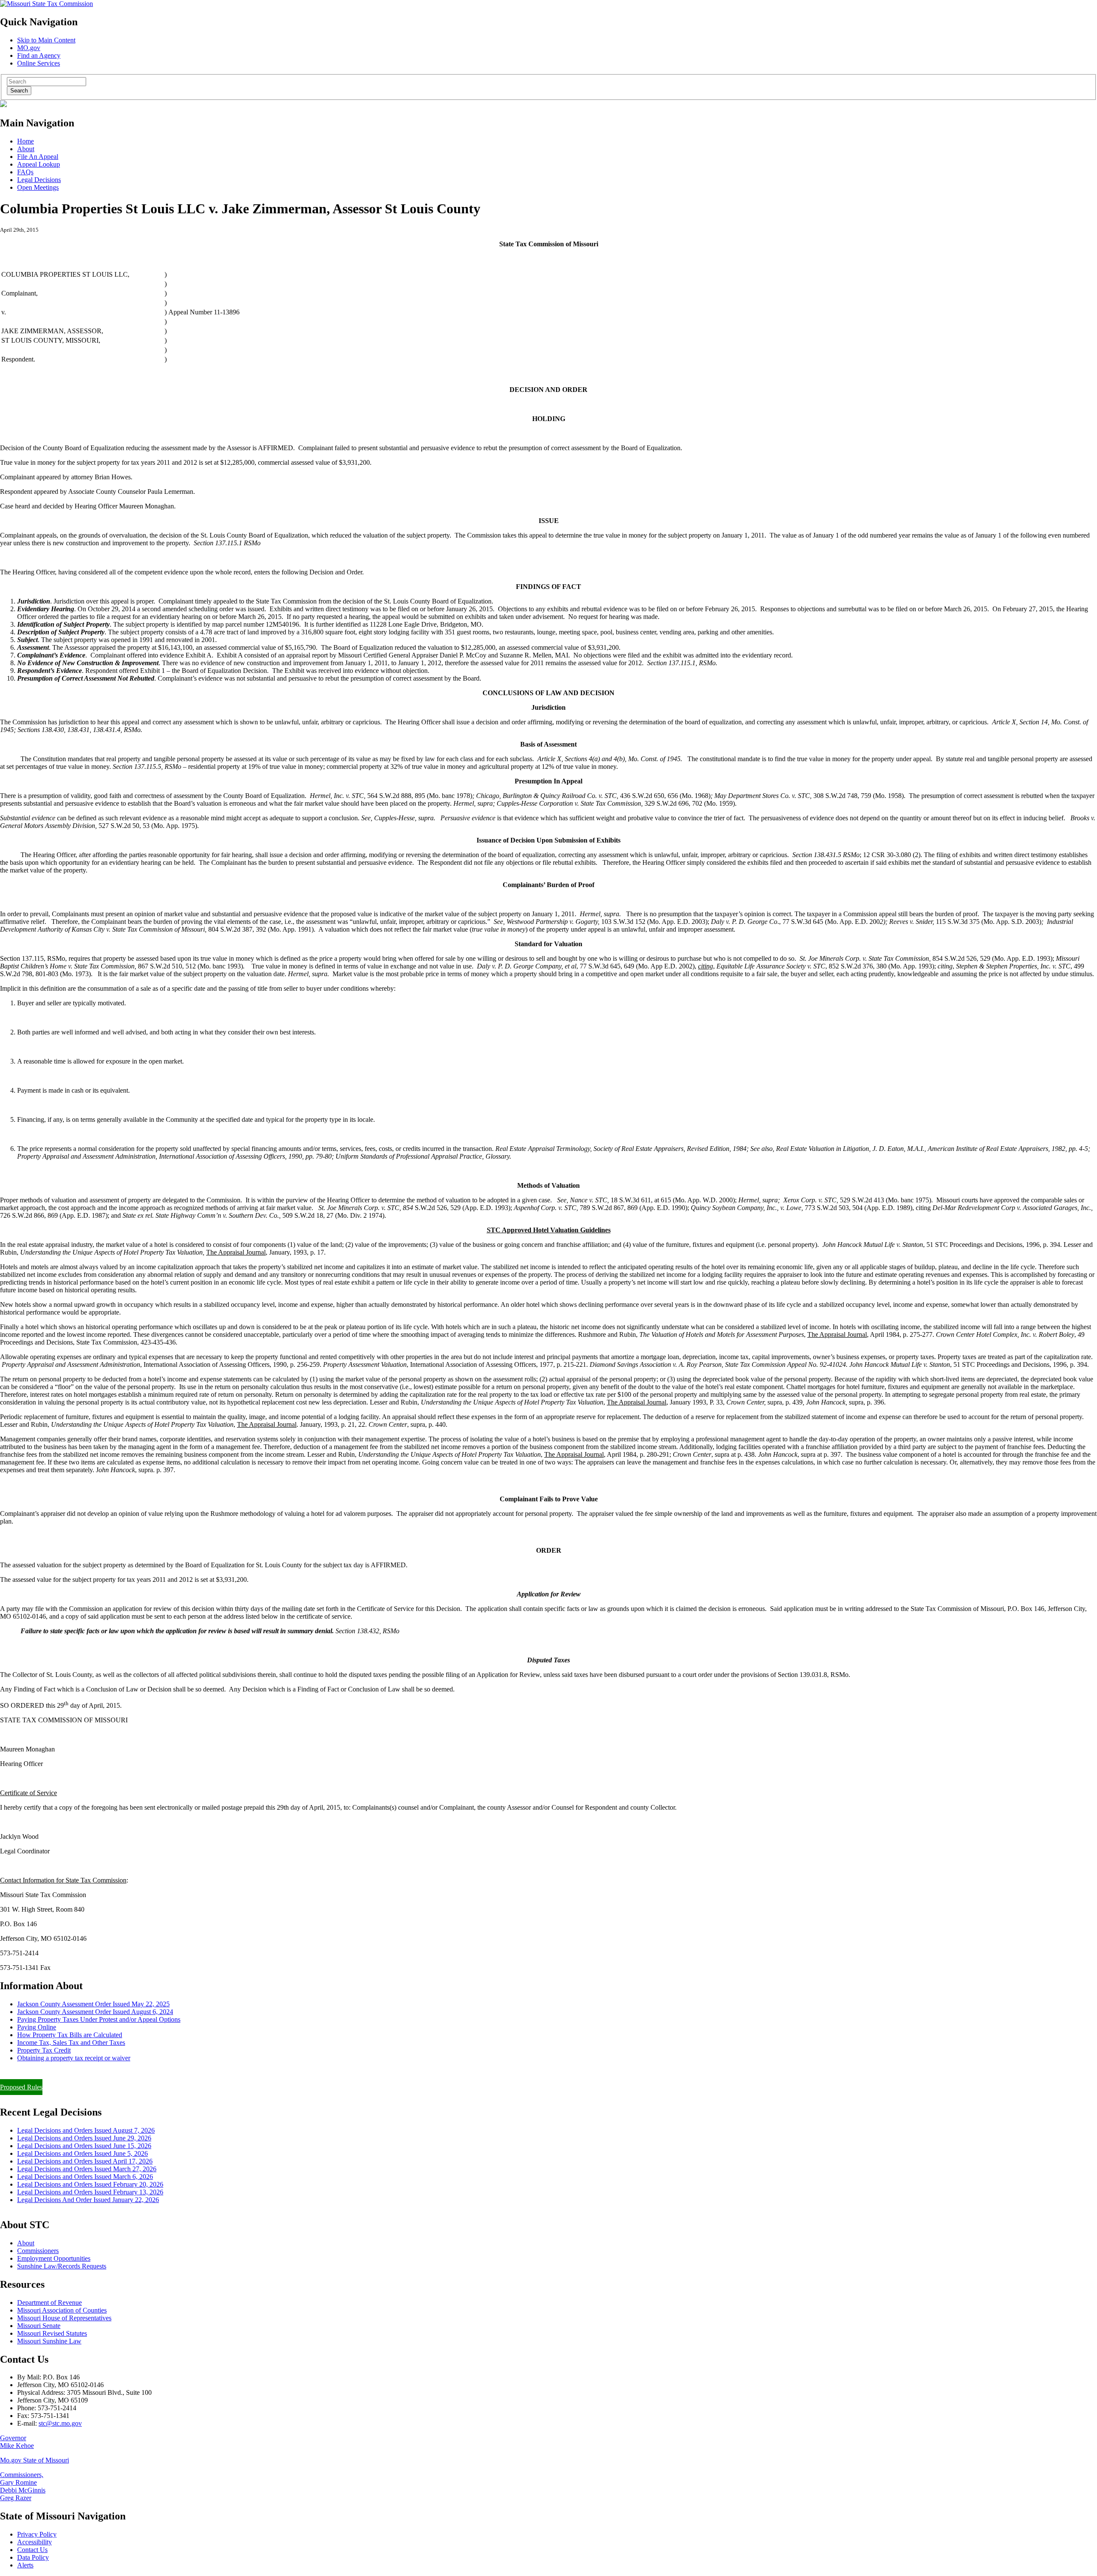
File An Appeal (38, 157)
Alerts (25, 2565)
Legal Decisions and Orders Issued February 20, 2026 (90, 2184)
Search (19, 91)
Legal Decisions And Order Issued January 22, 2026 (88, 2200)
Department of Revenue (49, 2303)
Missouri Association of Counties (62, 2310)
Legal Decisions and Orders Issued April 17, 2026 (85, 2161)
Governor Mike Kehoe (17, 2442)
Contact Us (32, 2550)
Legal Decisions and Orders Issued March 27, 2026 (87, 2169)
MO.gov (29, 48)
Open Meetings (38, 187)
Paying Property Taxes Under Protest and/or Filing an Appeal (83, 2072)
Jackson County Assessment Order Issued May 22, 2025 (93, 2004)
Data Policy (33, 2557)
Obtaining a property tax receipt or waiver (74, 2058)
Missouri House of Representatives (64, 2318)
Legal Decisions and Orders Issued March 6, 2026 (85, 2177)
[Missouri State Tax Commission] (46, 4)
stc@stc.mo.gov (60, 2423)
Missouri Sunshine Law (49, 2341)
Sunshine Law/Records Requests (62, 2266)
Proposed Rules (21, 2087)
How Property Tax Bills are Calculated (70, 2035)
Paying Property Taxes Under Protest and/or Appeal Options (99, 2019)
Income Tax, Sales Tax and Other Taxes (71, 2043)
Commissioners (38, 2251)
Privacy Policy (37, 2534)
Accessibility (34, 2542)
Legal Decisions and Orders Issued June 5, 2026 (82, 2153)
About (26, 149)
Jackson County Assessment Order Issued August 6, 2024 (95, 2012)
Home (25, 141)
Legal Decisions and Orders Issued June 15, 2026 (84, 2146)
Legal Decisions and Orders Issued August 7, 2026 (86, 2130)
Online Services (39, 63)
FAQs (25, 172)
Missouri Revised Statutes (52, 2333)
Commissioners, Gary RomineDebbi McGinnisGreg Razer (23, 2486)
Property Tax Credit (44, 2050)
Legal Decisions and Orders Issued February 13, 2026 (90, 2192)
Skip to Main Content (46, 40)
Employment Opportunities (54, 2258)
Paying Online (37, 2027)
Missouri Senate (39, 2326)
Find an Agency (39, 55)
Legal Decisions (39, 180)
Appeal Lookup (39, 164)
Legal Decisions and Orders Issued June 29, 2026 (84, 2138)
